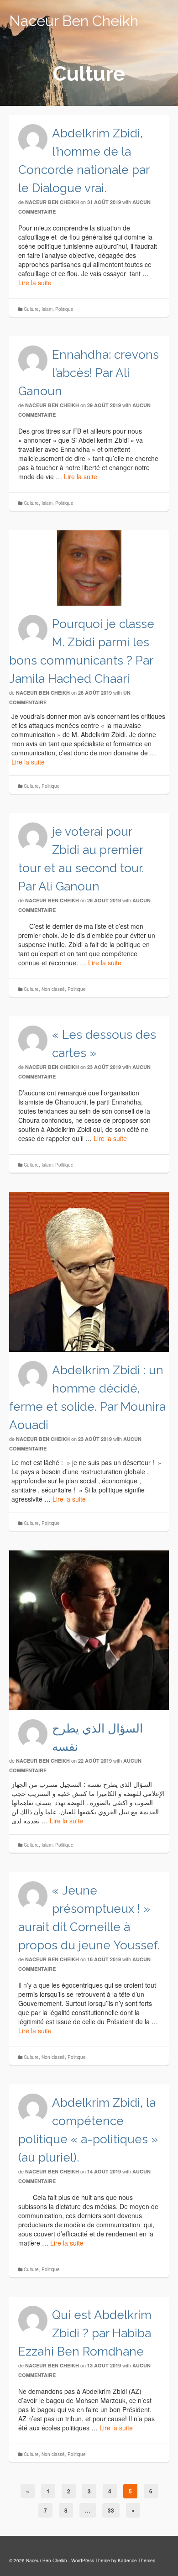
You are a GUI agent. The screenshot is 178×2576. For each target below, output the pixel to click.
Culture (31, 309)
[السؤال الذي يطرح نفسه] (89, 1630)
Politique (64, 309)
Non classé (53, 989)
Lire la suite (35, 283)
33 (111, 2510)
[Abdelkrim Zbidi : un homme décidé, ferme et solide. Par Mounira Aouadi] (89, 1272)
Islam (47, 309)
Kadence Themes (136, 2560)
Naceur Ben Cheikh (74, 21)
